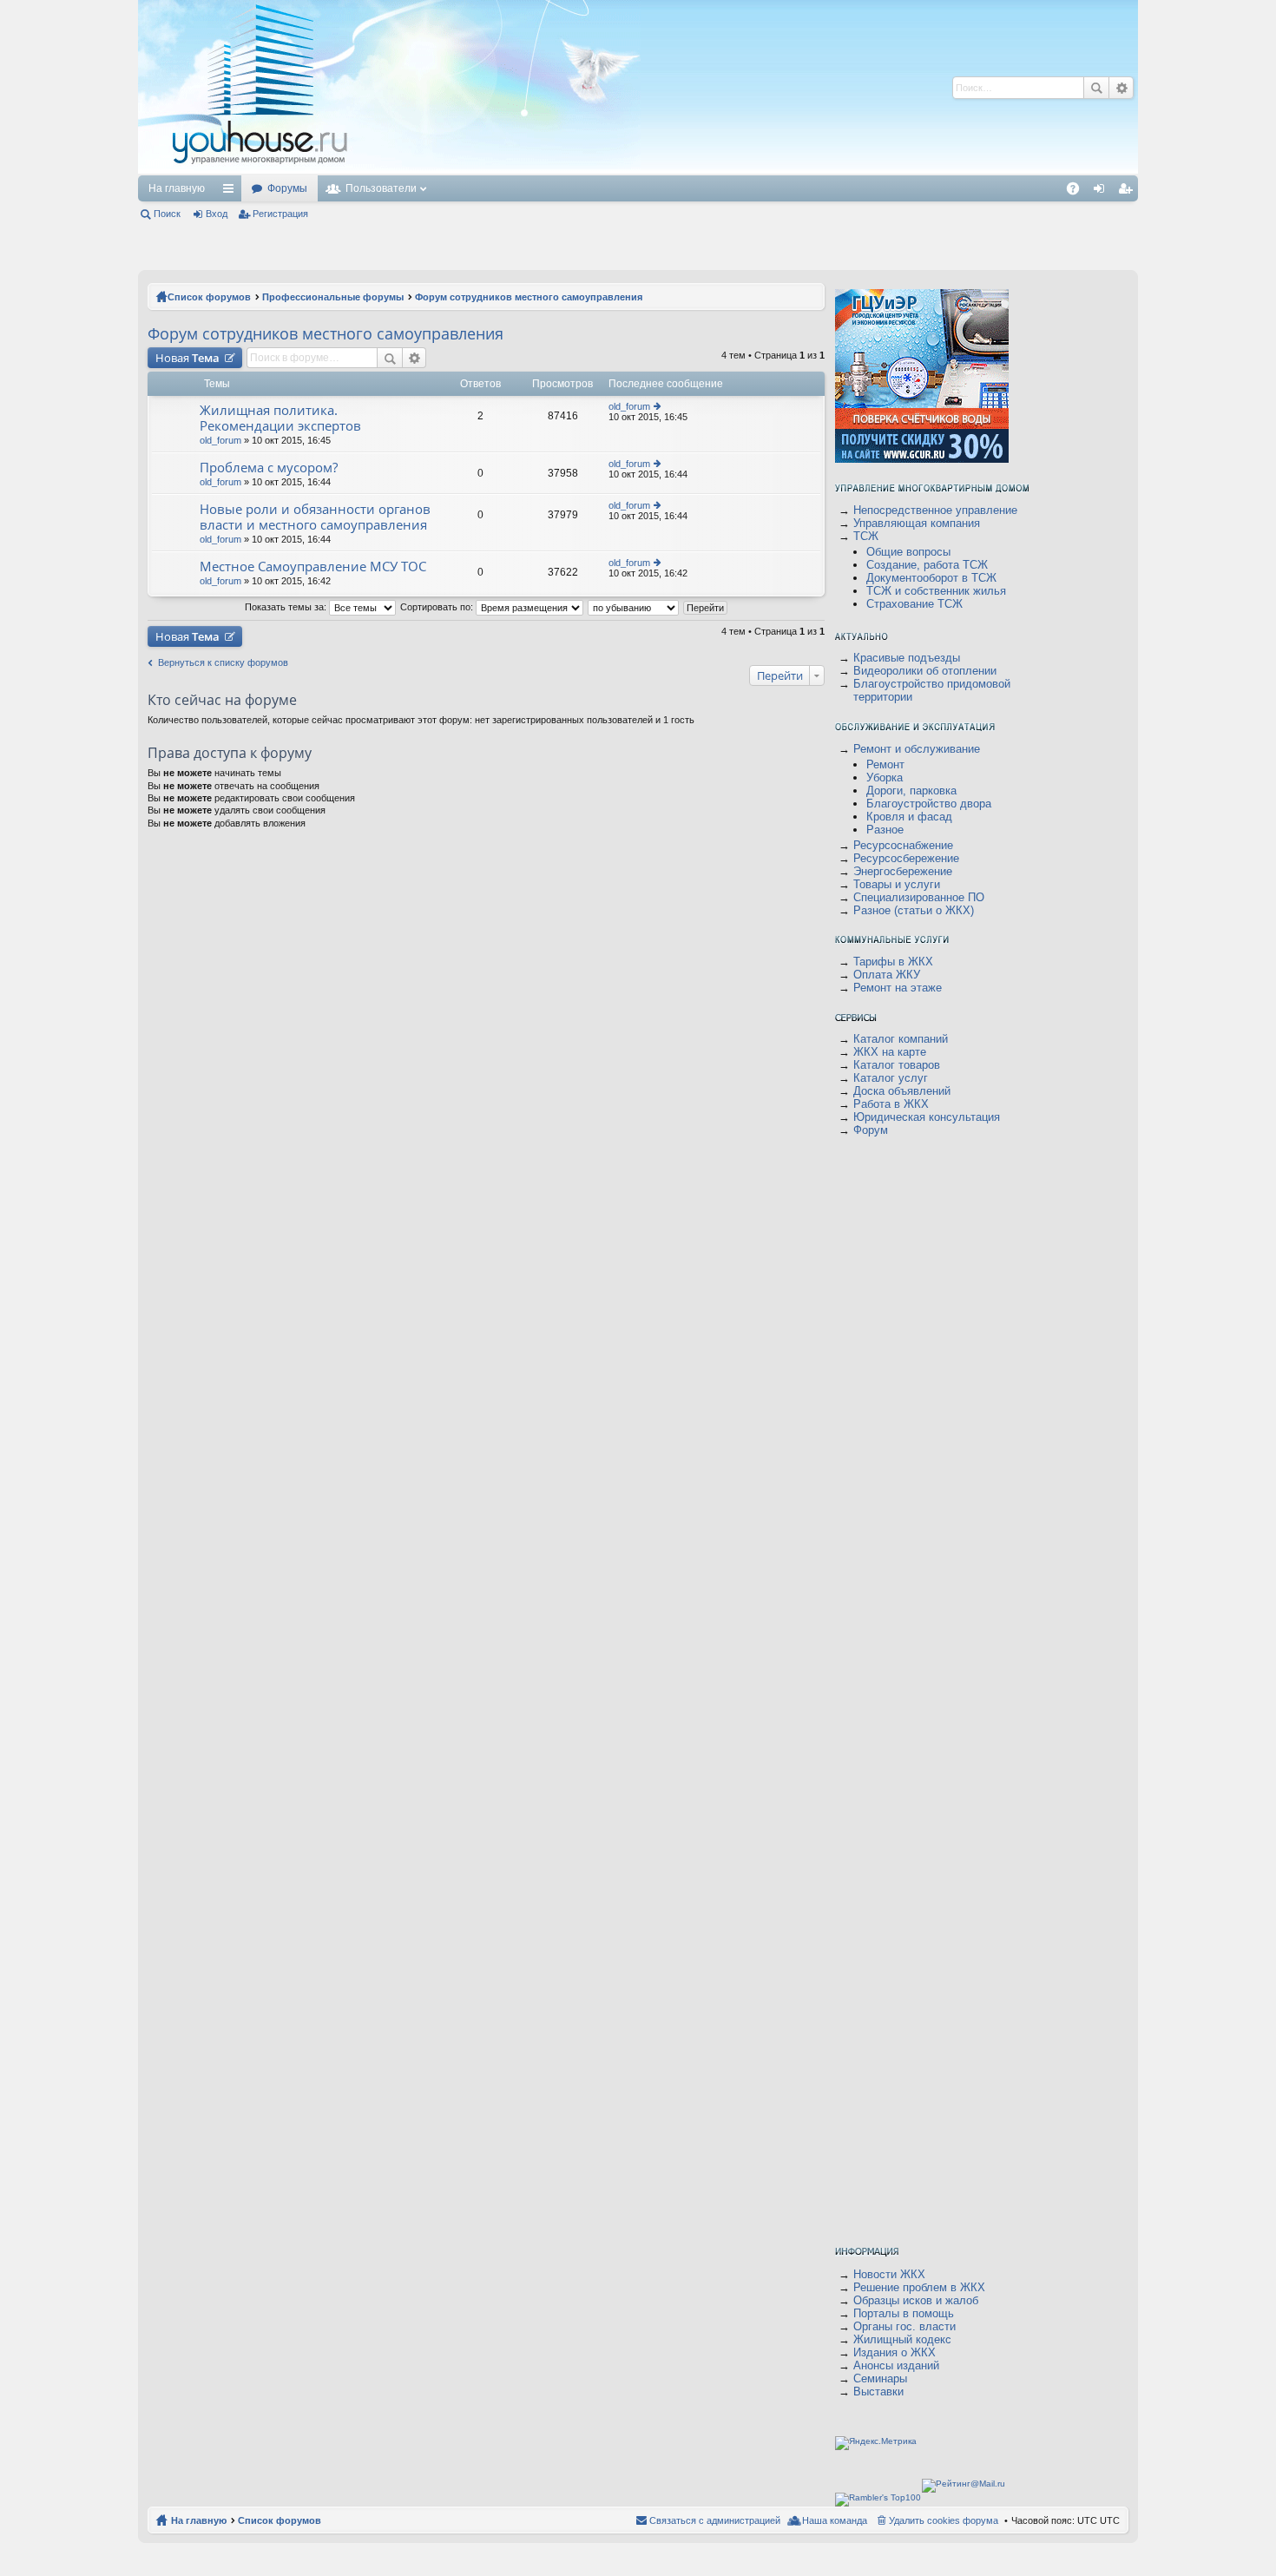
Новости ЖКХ (889, 2274)
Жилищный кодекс (902, 2339)
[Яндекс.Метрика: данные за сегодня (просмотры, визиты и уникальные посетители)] (876, 2443)
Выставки (878, 2392)
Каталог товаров (897, 1065)
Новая (187, 358)
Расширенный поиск (1121, 88)
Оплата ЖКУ (887, 975)
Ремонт (885, 764)
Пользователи (381, 188)
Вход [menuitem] (1103, 192)
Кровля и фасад (909, 817)
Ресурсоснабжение (903, 845)
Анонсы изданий (896, 2365)
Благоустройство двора (929, 804)
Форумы (287, 188)
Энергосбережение (903, 871)
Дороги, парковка (911, 791)
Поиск (1096, 88)
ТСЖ (866, 536)
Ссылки (232, 192)
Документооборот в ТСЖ (931, 578)
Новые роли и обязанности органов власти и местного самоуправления (315, 517)
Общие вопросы (908, 552)
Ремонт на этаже (898, 988)
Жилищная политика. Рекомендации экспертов (280, 418)
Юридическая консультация (927, 1117)
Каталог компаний (901, 1039)
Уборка (885, 777)
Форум (871, 1130)
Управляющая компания (917, 523)
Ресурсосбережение (906, 858)
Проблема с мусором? (269, 468)
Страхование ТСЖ (914, 604)
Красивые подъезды (907, 658)
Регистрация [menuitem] (1128, 192)
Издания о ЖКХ (895, 2352)
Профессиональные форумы (333, 297)
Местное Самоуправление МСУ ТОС (313, 567)
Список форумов (209, 297)
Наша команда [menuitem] (835, 2520)
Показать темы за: (287, 607)
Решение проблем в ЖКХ (919, 2287)
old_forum (220, 440)
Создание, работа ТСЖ (927, 565)
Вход (217, 214)
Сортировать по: (438, 607)
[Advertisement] (670, 87)
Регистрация (280, 214)
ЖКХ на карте (890, 1052)
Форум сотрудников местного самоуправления (529, 297)
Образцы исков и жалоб (916, 2300)
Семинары (880, 2378)
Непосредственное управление (935, 510)
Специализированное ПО (919, 897)
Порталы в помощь (904, 2313)
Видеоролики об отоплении (925, 671)
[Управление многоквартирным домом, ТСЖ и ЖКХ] (389, 171)
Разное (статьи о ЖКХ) (914, 910)
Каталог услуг (891, 1078)
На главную (177, 188)
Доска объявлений (902, 1091)
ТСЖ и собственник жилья (936, 591)
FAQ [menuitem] (1079, 192)
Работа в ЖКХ (891, 1104)
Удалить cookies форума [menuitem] (944, 2520)
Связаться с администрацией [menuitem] (715, 2520)
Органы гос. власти (904, 2326)
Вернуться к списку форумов (223, 662)
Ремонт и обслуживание (917, 749)
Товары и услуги (897, 884)
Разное (885, 830)
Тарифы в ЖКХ (893, 962)
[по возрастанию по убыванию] (634, 607)
